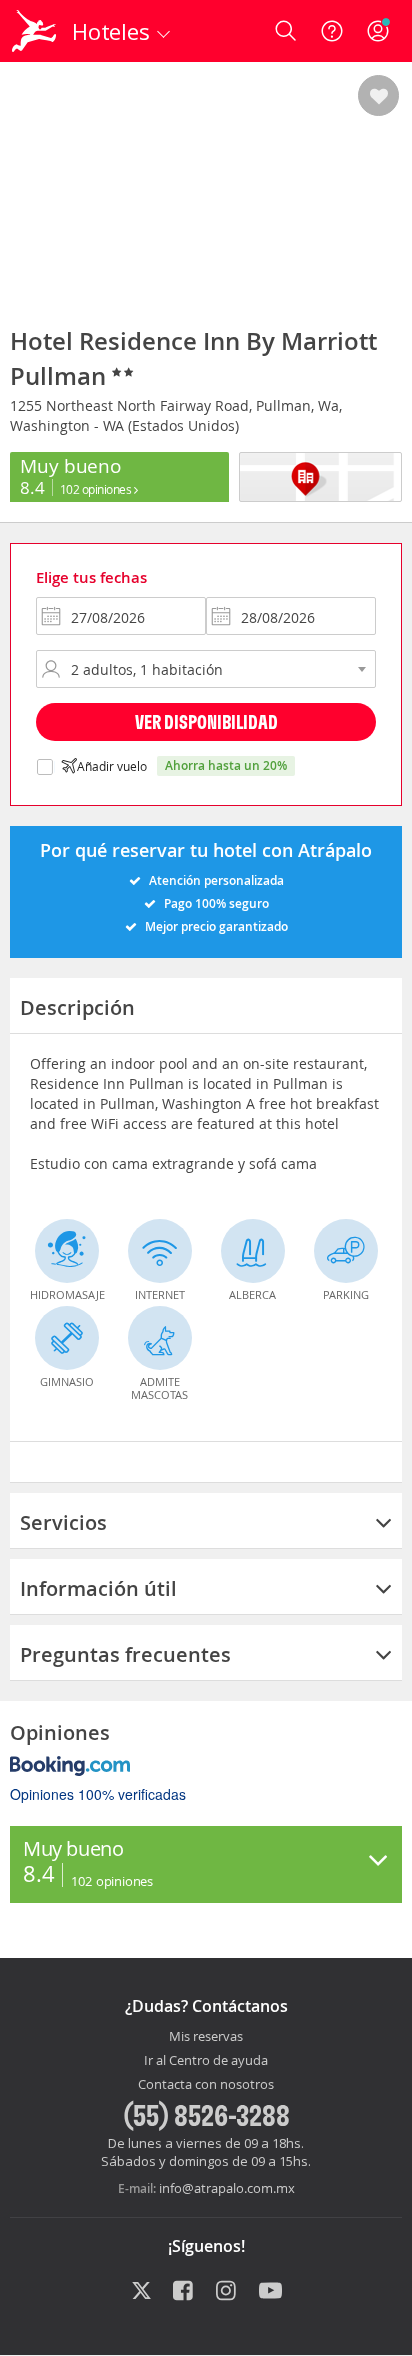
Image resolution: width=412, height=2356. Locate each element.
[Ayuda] (332, 31)
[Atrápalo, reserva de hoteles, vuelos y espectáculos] (34, 31)
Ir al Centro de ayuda (206, 2061)
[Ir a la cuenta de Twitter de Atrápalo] (141, 2292)
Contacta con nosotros (206, 2085)
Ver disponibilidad (206, 721)
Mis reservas (206, 2037)
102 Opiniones (97, 489)
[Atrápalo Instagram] (227, 2292)
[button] (378, 97)
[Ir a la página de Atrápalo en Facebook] (184, 2292)
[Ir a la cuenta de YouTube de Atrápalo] (270, 2292)
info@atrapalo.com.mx (227, 2188)
